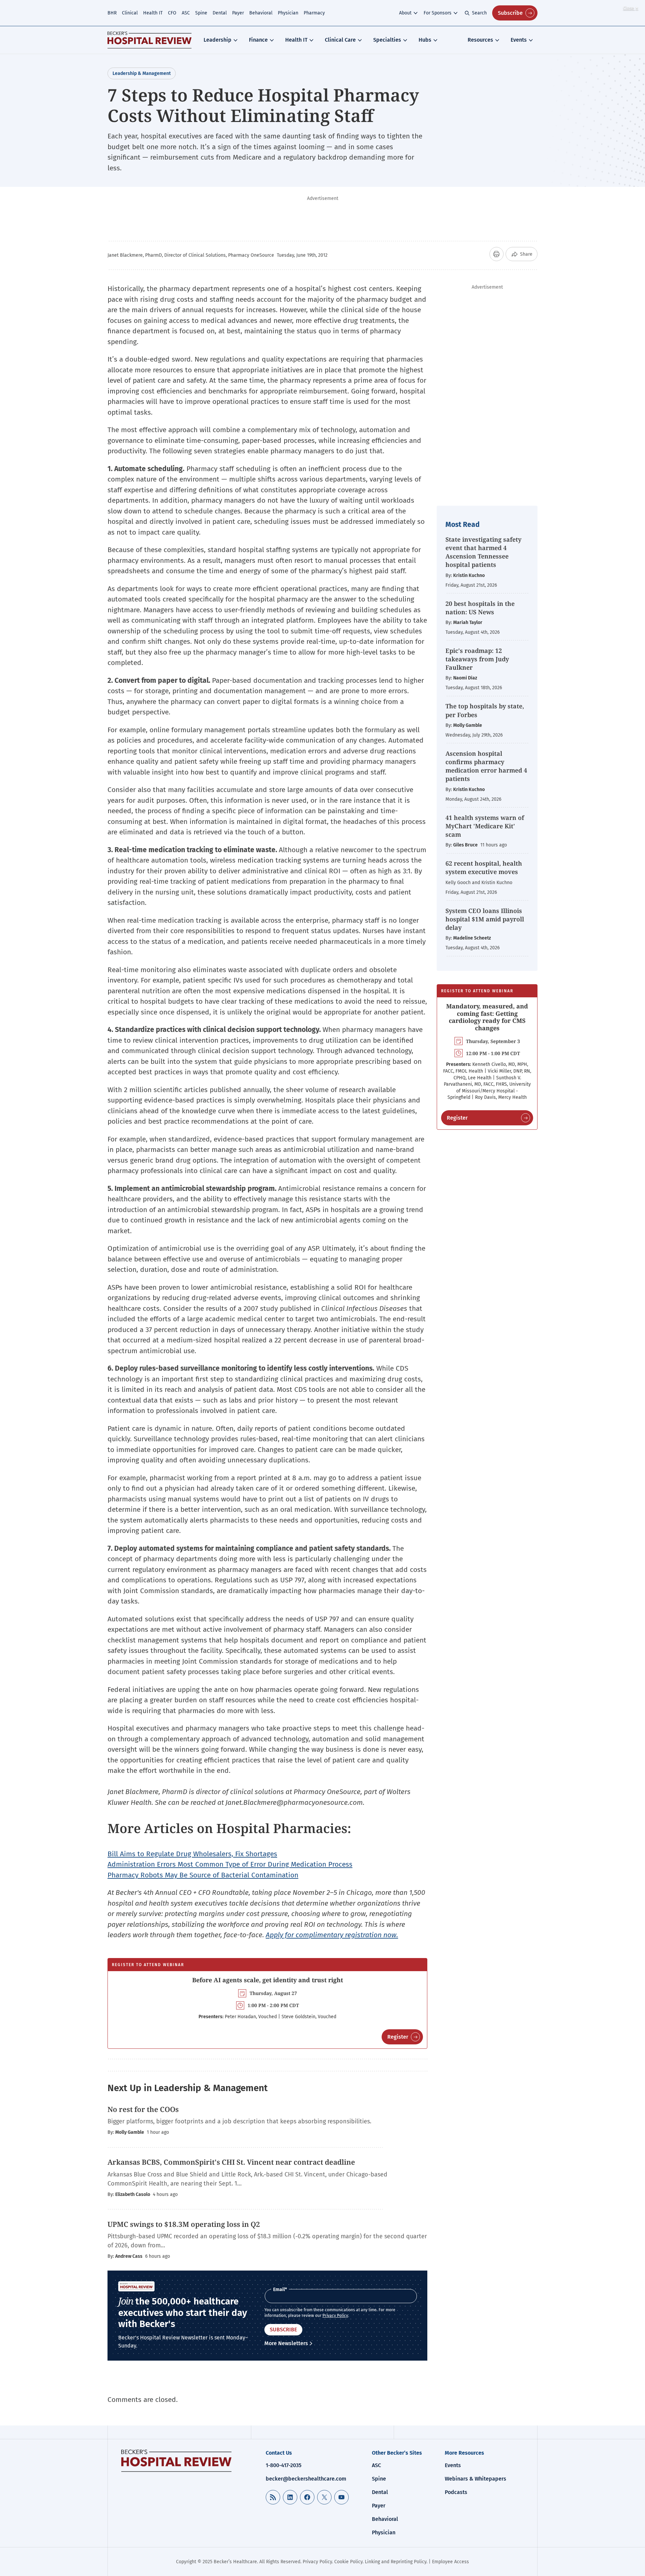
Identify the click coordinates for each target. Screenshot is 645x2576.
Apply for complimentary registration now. (332, 1935)
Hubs (425, 40)
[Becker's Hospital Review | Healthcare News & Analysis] (149, 40)
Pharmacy (314, 13)
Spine (201, 13)
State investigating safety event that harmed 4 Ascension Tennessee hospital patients (483, 552)
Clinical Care (340, 40)
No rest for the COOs (143, 2109)
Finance (258, 40)
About (405, 13)
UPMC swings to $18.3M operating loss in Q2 (184, 2224)
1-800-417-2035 (284, 2465)
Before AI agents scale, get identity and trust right (268, 1980)
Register (398, 2037)
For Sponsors (438, 13)
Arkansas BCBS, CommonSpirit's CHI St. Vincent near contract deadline (231, 2162)
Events (519, 40)
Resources (480, 40)
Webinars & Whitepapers (476, 2479)
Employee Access (450, 2562)
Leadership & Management (142, 73)
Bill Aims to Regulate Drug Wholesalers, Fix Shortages (192, 1854)
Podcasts (456, 2492)
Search (479, 13)
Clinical (130, 13)
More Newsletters (286, 2343)
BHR (112, 13)
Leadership (218, 40)
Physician (288, 13)
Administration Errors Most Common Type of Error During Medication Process (230, 1864)
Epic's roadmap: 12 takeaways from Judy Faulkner (477, 659)
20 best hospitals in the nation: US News (480, 608)
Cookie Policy (348, 2562)
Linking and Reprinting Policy (396, 2562)
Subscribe (510, 13)
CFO (172, 13)
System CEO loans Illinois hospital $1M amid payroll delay (485, 919)
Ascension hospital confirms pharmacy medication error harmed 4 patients (486, 766)
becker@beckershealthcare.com (306, 2479)
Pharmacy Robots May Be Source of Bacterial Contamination (203, 1875)
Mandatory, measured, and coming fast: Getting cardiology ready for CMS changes (487, 1017)
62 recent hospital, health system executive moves (484, 867)
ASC (186, 13)
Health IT (153, 13)
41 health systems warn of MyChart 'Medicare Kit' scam (485, 826)
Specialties (387, 40)
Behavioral (261, 13)
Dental (220, 13)
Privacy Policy (335, 2316)
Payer (238, 13)
